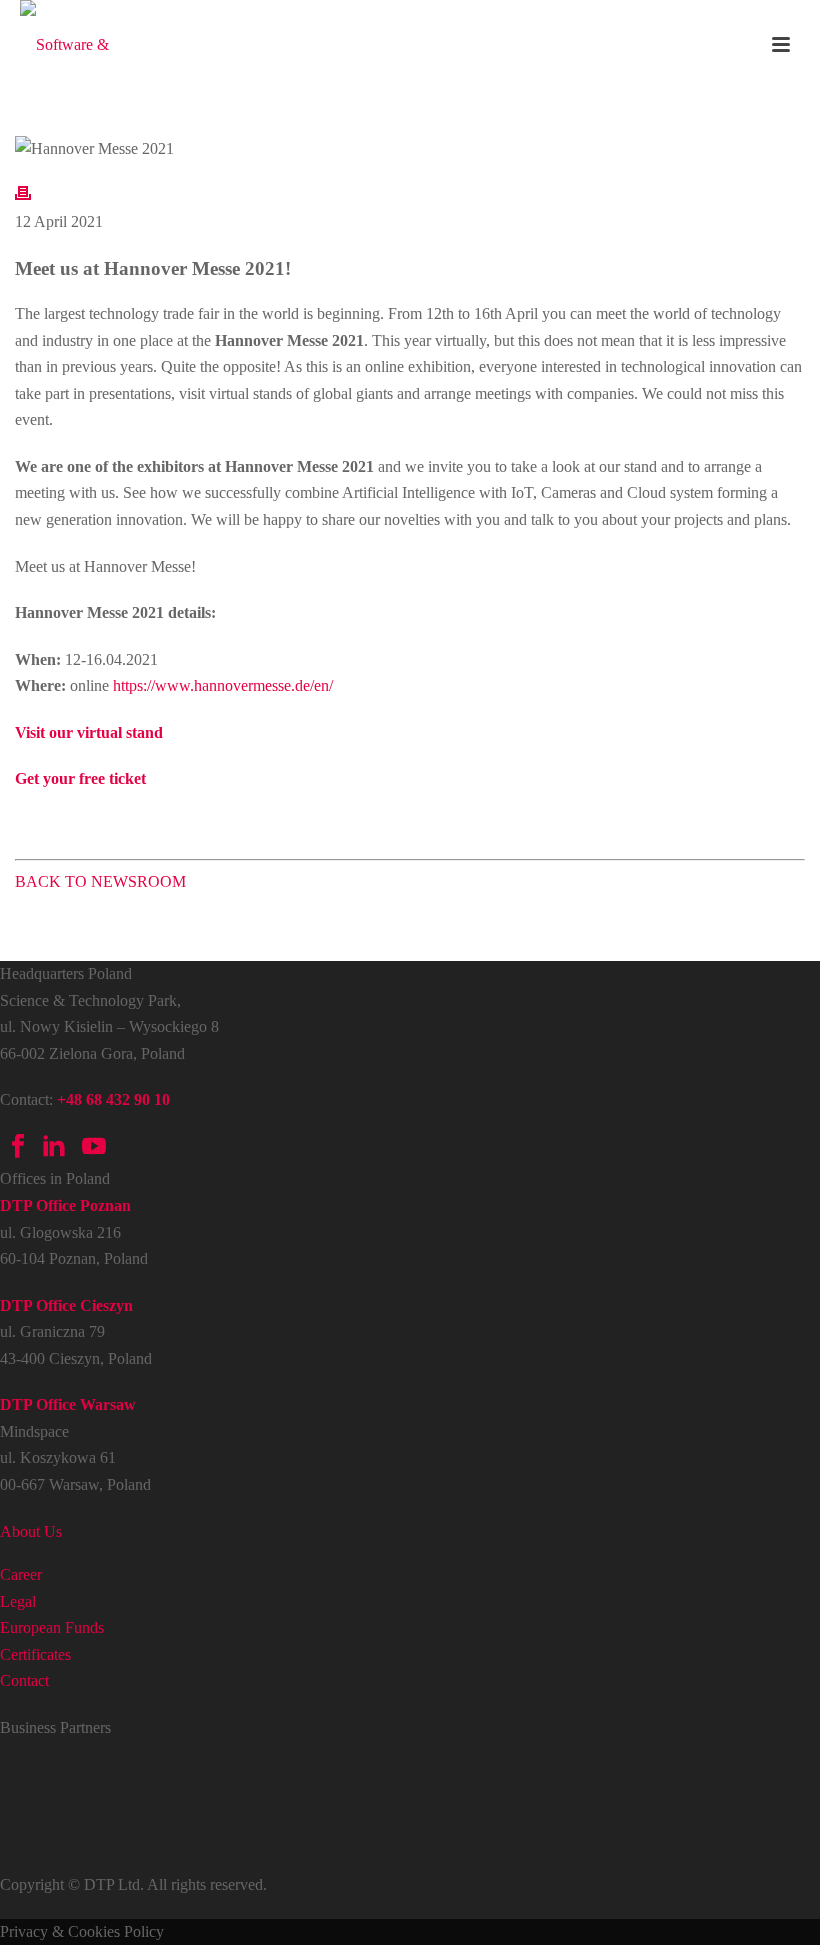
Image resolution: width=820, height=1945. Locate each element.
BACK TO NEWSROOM (100, 881)
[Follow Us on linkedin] (54, 1152)
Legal (18, 1601)
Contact (24, 1680)
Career (21, 1574)
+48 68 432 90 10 (113, 1099)
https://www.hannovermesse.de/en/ (223, 685)
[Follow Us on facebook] (18, 1152)
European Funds (52, 1627)
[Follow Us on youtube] (92, 1152)
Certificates (35, 1654)
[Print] (23, 195)
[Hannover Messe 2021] (410, 149)
